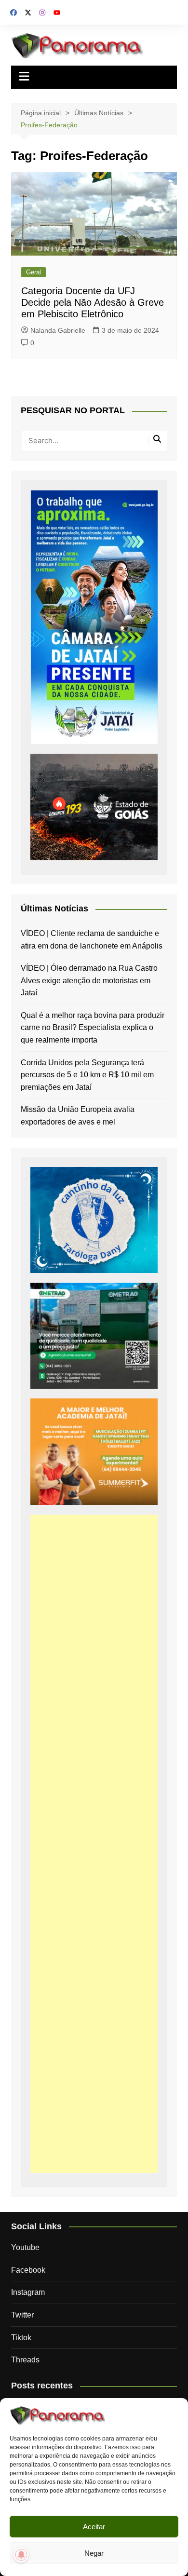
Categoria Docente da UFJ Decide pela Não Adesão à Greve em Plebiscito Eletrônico (93, 302)
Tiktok (21, 2338)
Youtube (25, 2247)
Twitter (22, 2315)
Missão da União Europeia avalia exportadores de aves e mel (78, 1116)
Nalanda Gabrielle (58, 330)
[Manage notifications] (21, 2555)
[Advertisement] (94, 1844)
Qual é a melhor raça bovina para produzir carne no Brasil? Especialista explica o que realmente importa (93, 1028)
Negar (94, 2553)
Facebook (28, 2270)
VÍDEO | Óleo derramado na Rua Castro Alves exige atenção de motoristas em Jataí (89, 980)
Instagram (28, 2292)
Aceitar (94, 2527)
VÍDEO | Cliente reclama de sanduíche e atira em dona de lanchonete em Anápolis (92, 940)
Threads (25, 2360)
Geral (34, 272)
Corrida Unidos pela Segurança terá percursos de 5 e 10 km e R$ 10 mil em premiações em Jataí (87, 1075)
